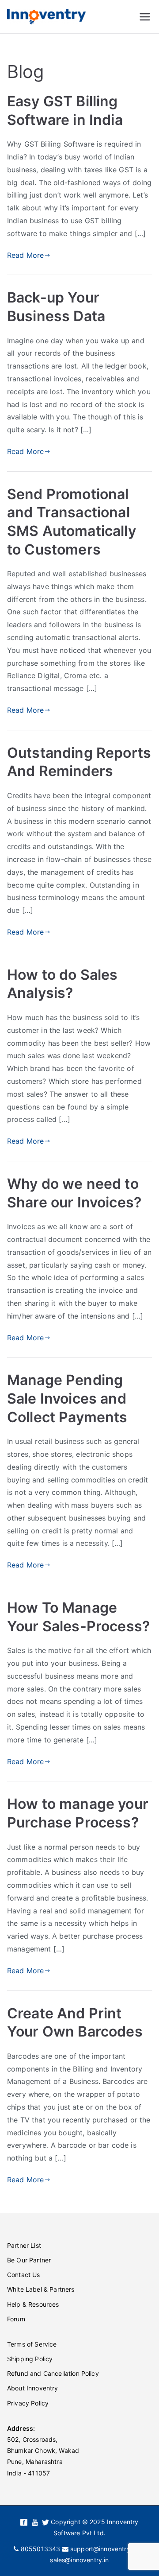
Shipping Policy (30, 2359)
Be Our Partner (29, 2260)
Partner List (24, 2245)
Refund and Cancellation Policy (53, 2373)
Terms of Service (32, 2344)
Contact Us (24, 2275)
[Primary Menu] (145, 17)
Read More (25, 255)
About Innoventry (33, 2388)
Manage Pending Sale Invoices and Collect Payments (67, 1398)
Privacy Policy (28, 2403)
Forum (16, 2319)
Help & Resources (33, 2304)
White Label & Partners (41, 2289)
